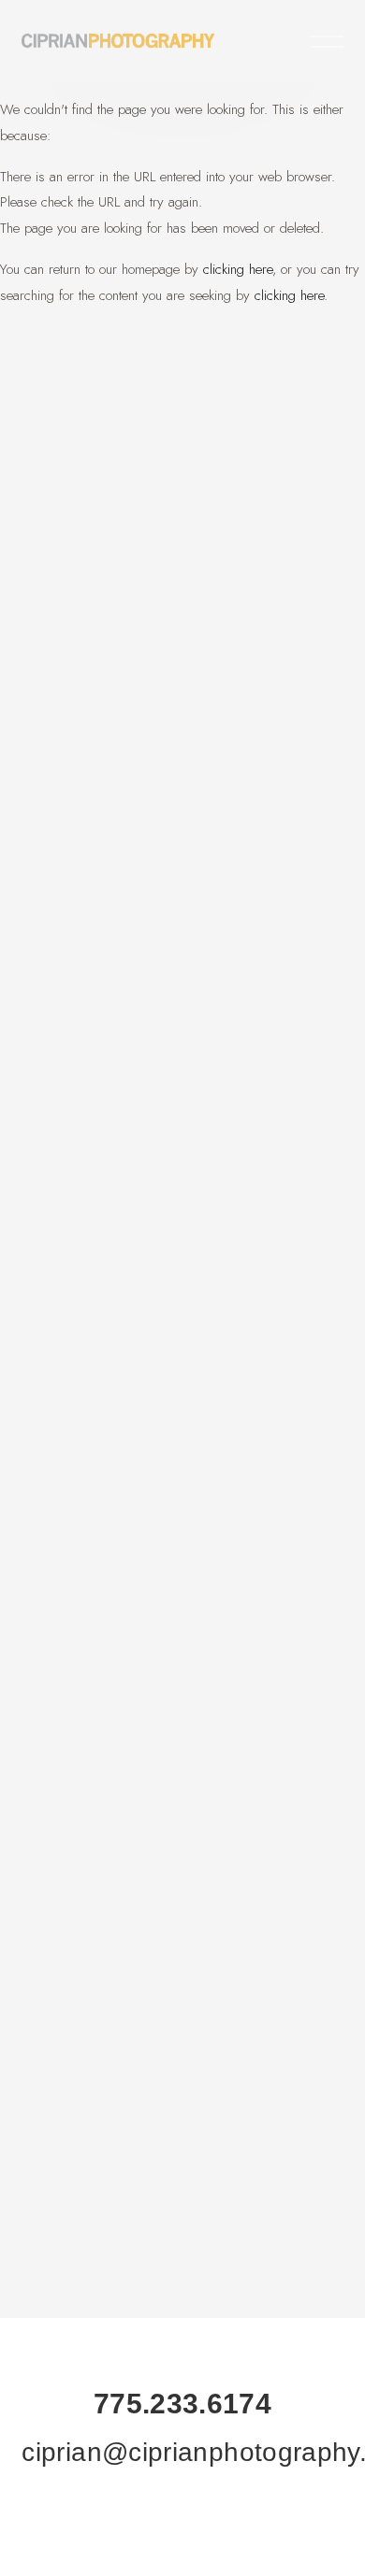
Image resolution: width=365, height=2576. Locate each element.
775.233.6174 (182, 2404)
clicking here (238, 269)
